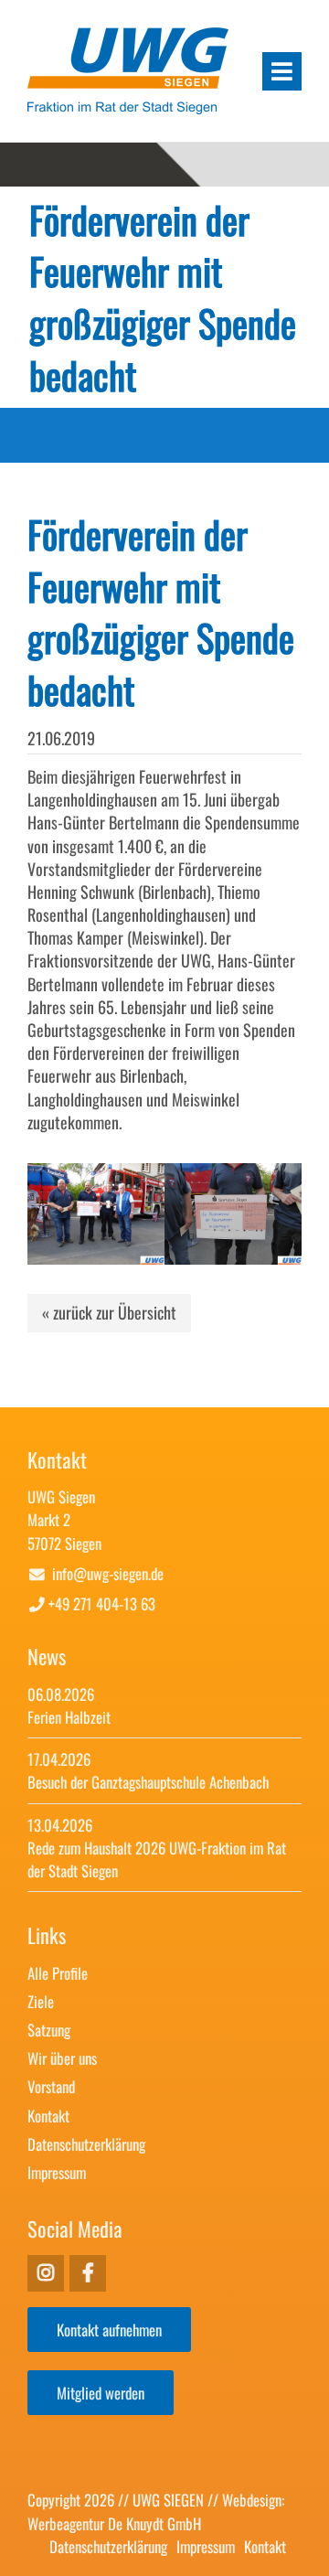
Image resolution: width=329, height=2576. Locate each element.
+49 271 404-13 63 (102, 1603)
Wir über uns (62, 2058)
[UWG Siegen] (128, 107)
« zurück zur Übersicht (109, 1312)
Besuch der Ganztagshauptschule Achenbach (148, 1782)
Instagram (88, 2273)
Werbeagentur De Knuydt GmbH (114, 2523)
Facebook (46, 2273)
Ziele (41, 2001)
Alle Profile (58, 1973)
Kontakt (48, 2116)
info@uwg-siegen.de (108, 1573)
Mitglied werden (101, 2393)
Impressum (57, 2172)
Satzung (49, 2030)
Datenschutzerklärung (86, 2144)
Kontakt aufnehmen (109, 2330)
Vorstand (51, 2086)
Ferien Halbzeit (69, 1717)
